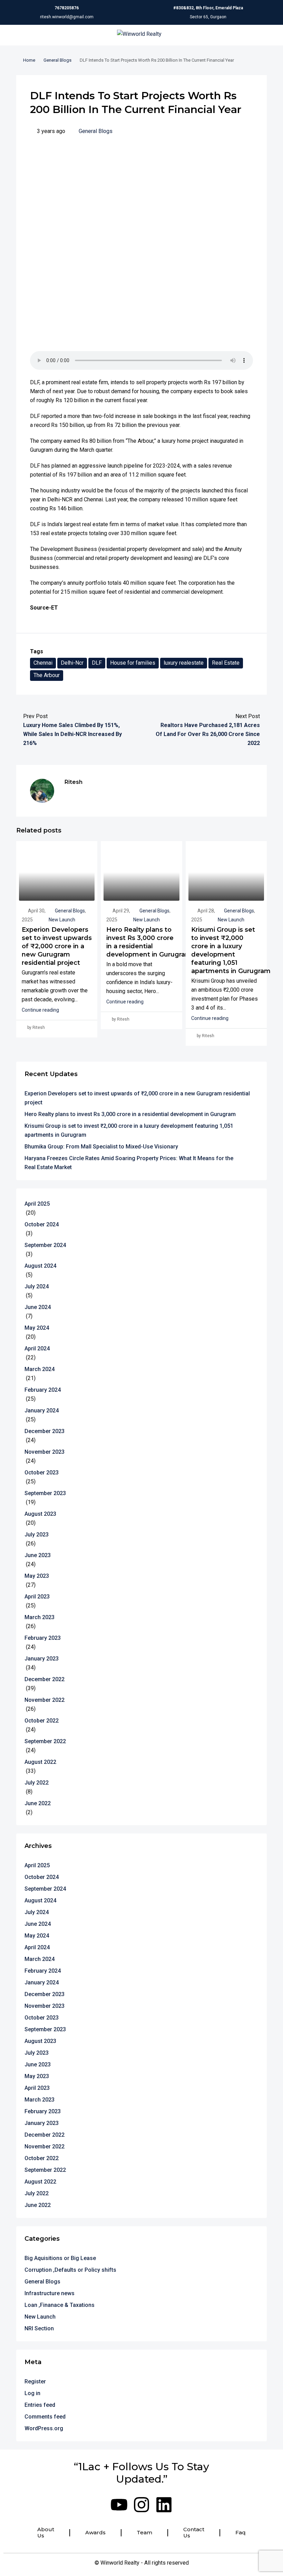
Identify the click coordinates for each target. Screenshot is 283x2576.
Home (29, 60)
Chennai (43, 663)
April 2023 (37, 1597)
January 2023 (42, 1659)
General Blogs (57, 60)
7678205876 (67, 8)
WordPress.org (44, 2428)
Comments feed (45, 2417)
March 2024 (40, 1369)
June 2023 (38, 1555)
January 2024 (42, 1410)
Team (144, 2533)
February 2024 (43, 1390)
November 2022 (45, 1700)
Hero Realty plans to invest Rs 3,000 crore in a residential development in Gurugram (130, 1114)
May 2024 (37, 1328)
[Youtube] (119, 2505)
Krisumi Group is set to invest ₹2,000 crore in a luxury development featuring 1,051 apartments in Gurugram (129, 1130)
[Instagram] (141, 2505)
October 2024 (42, 1224)
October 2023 (42, 1473)
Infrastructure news (50, 2293)
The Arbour (47, 675)
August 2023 (40, 1514)
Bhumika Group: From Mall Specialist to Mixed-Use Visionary (101, 1147)
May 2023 (37, 1576)
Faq (241, 2533)
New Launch (62, 920)
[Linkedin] (164, 2505)
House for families (133, 663)
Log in (32, 2393)
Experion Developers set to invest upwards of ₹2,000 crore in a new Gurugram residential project (57, 946)
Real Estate (226, 663)
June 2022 (38, 1803)
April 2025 (37, 1204)
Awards (95, 2533)
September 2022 (45, 1741)
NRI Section (39, 2328)
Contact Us (194, 2533)
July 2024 (37, 1286)
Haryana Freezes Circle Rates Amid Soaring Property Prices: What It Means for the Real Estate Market (129, 1163)
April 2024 (37, 1348)
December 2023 (45, 1431)
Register (35, 2381)
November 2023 (45, 1452)
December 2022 (45, 1679)
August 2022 (40, 1762)
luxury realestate (184, 663)
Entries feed (40, 2405)
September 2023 (45, 1493)
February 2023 (43, 1638)
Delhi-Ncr (72, 663)
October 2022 (42, 1721)
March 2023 (40, 1617)
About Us (46, 2533)
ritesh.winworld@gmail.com (67, 17)
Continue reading (40, 1010)
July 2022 (37, 1783)
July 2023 (37, 1535)
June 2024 (38, 1307)
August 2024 (40, 1266)
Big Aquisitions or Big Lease (60, 2258)
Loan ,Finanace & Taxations (60, 2305)
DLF (97, 663)
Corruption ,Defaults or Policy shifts (70, 2270)
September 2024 (45, 1245)
